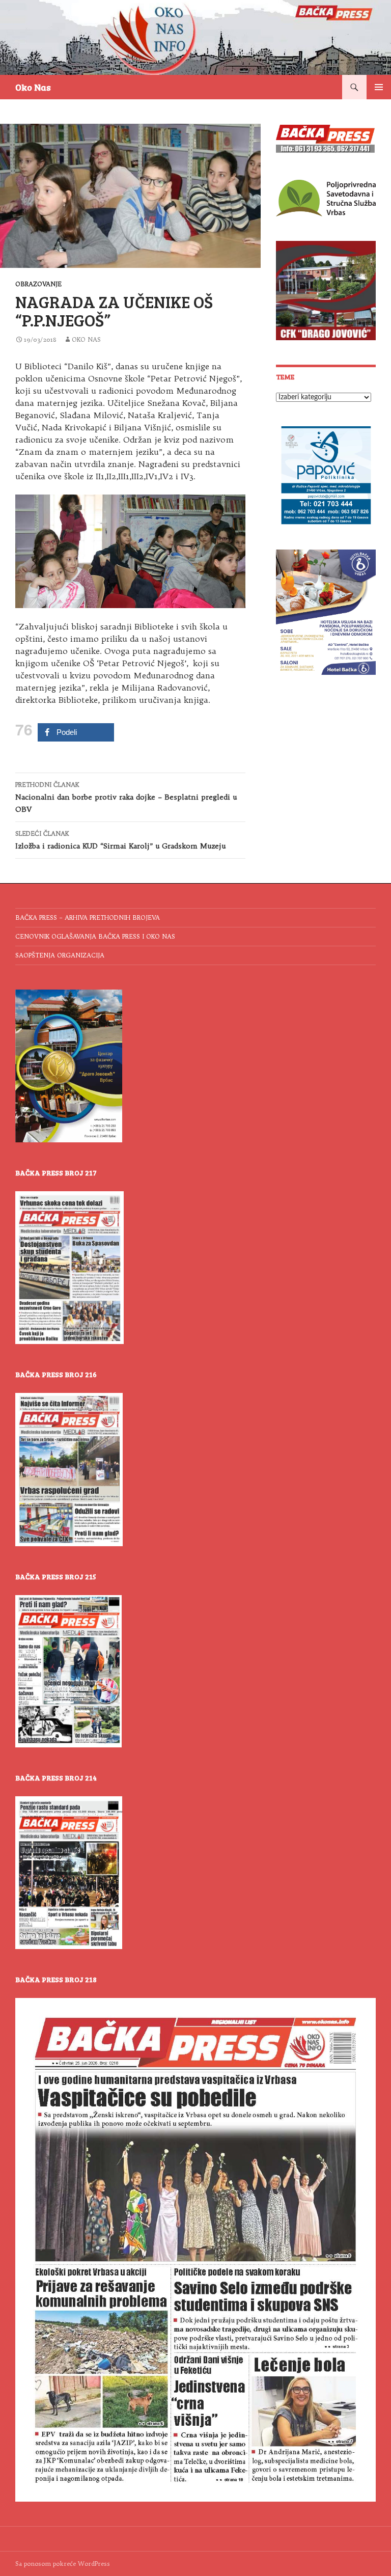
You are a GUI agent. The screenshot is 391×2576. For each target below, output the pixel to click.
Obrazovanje (38, 284)
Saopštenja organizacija (60, 955)
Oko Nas (33, 87)
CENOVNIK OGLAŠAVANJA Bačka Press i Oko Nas (95, 936)
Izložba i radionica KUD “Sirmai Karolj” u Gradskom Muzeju (120, 840)
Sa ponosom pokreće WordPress (63, 2564)
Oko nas (86, 339)
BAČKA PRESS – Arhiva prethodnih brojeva (88, 917)
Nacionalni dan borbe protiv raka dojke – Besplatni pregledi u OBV (126, 797)
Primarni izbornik (379, 87)
